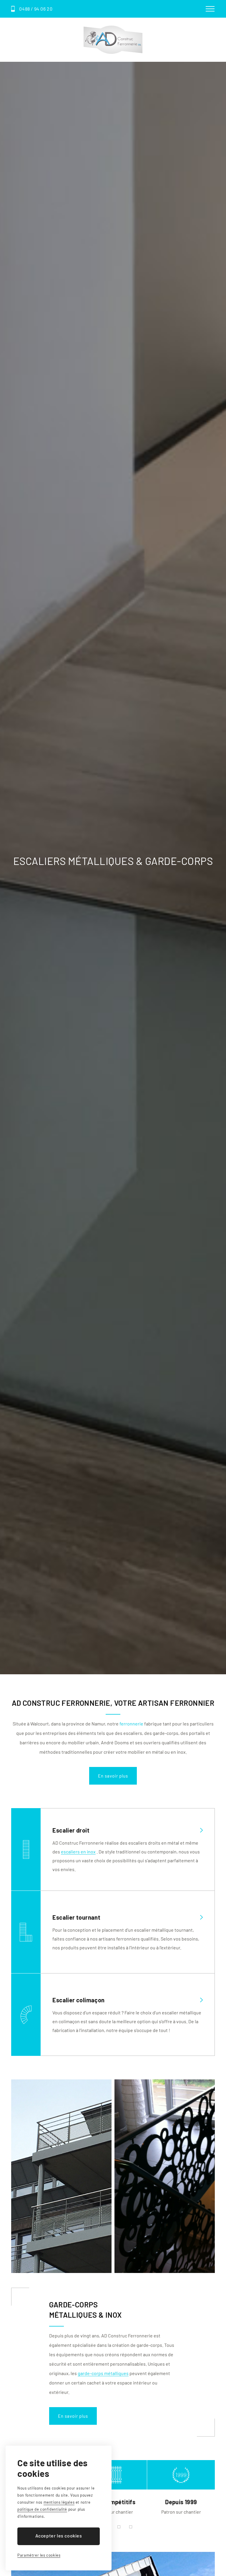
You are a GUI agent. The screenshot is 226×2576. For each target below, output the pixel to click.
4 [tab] (131, 2527)
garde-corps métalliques (103, 2373)
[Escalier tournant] (127, 1917)
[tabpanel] (113, 2488)
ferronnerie (131, 1724)
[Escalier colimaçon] (127, 2000)
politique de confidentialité (42, 2509)
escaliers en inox (78, 1852)
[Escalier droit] (127, 1830)
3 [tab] (119, 2527)
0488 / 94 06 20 (36, 9)
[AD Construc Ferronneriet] (113, 40)
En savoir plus (113, 1776)
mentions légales (59, 2502)
